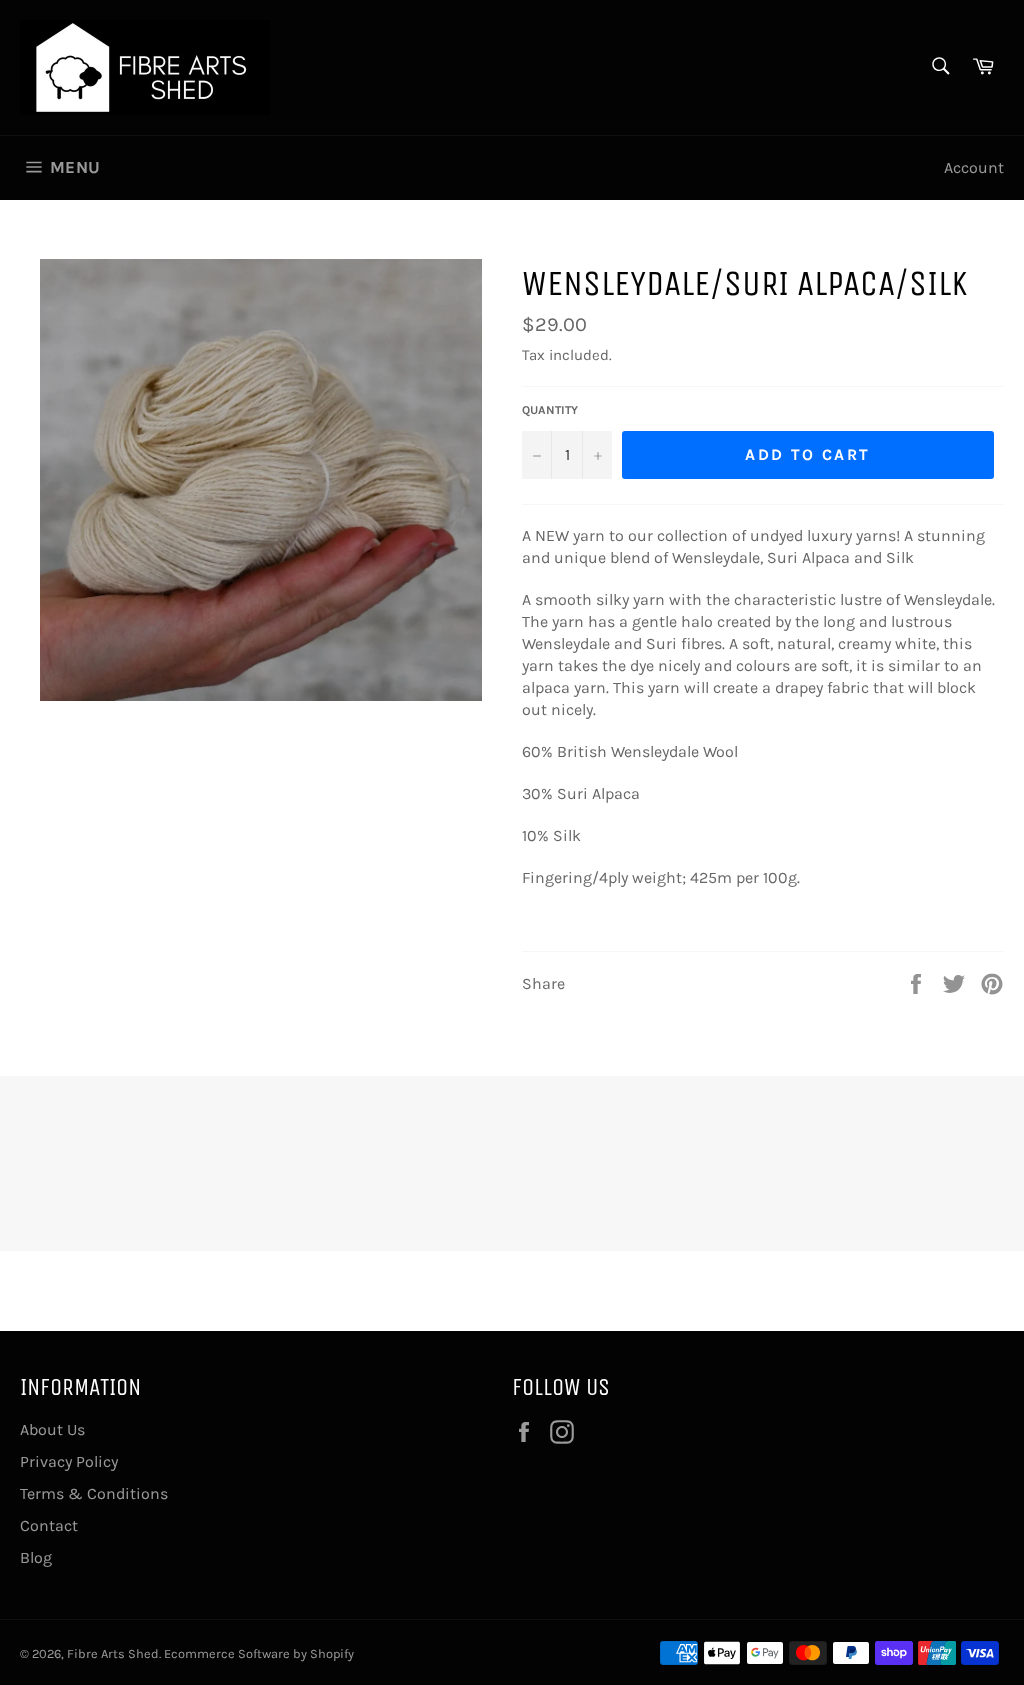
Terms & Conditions (94, 1493)
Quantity (550, 410)
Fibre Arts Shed (113, 1653)
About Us (52, 1429)
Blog (36, 1557)
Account (974, 167)
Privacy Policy (69, 1461)
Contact (49, 1525)
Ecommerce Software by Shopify (259, 1653)
